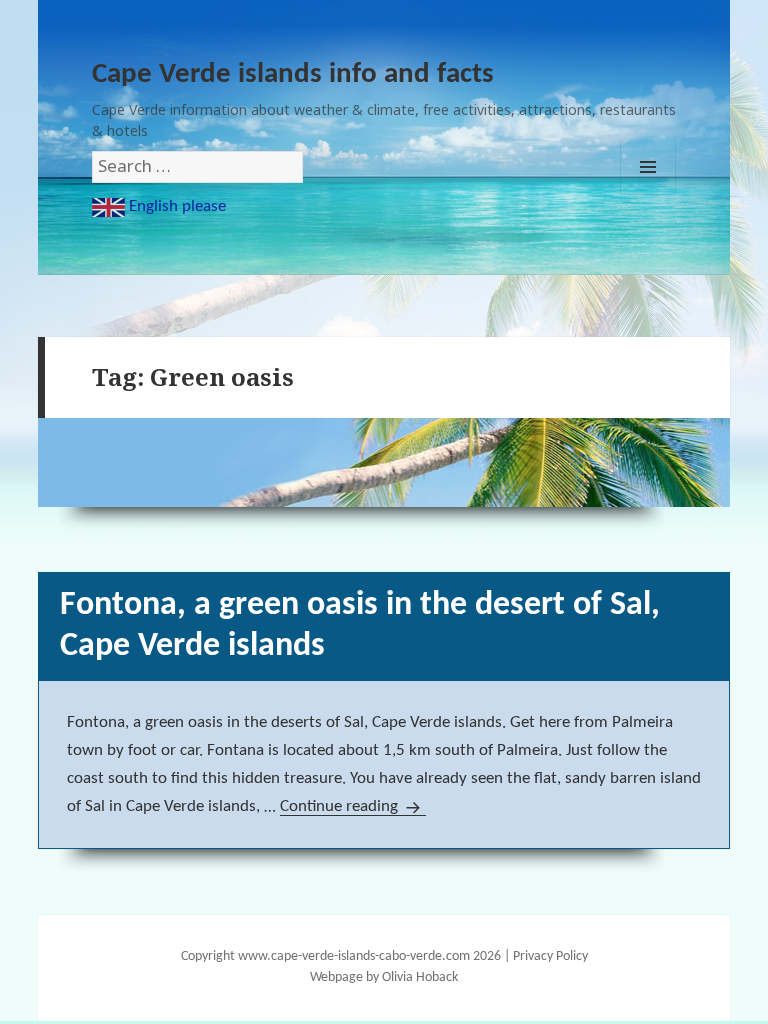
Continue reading (353, 806)
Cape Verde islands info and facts (293, 74)
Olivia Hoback (420, 977)
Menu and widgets (648, 167)
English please (175, 206)
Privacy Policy (550, 956)
